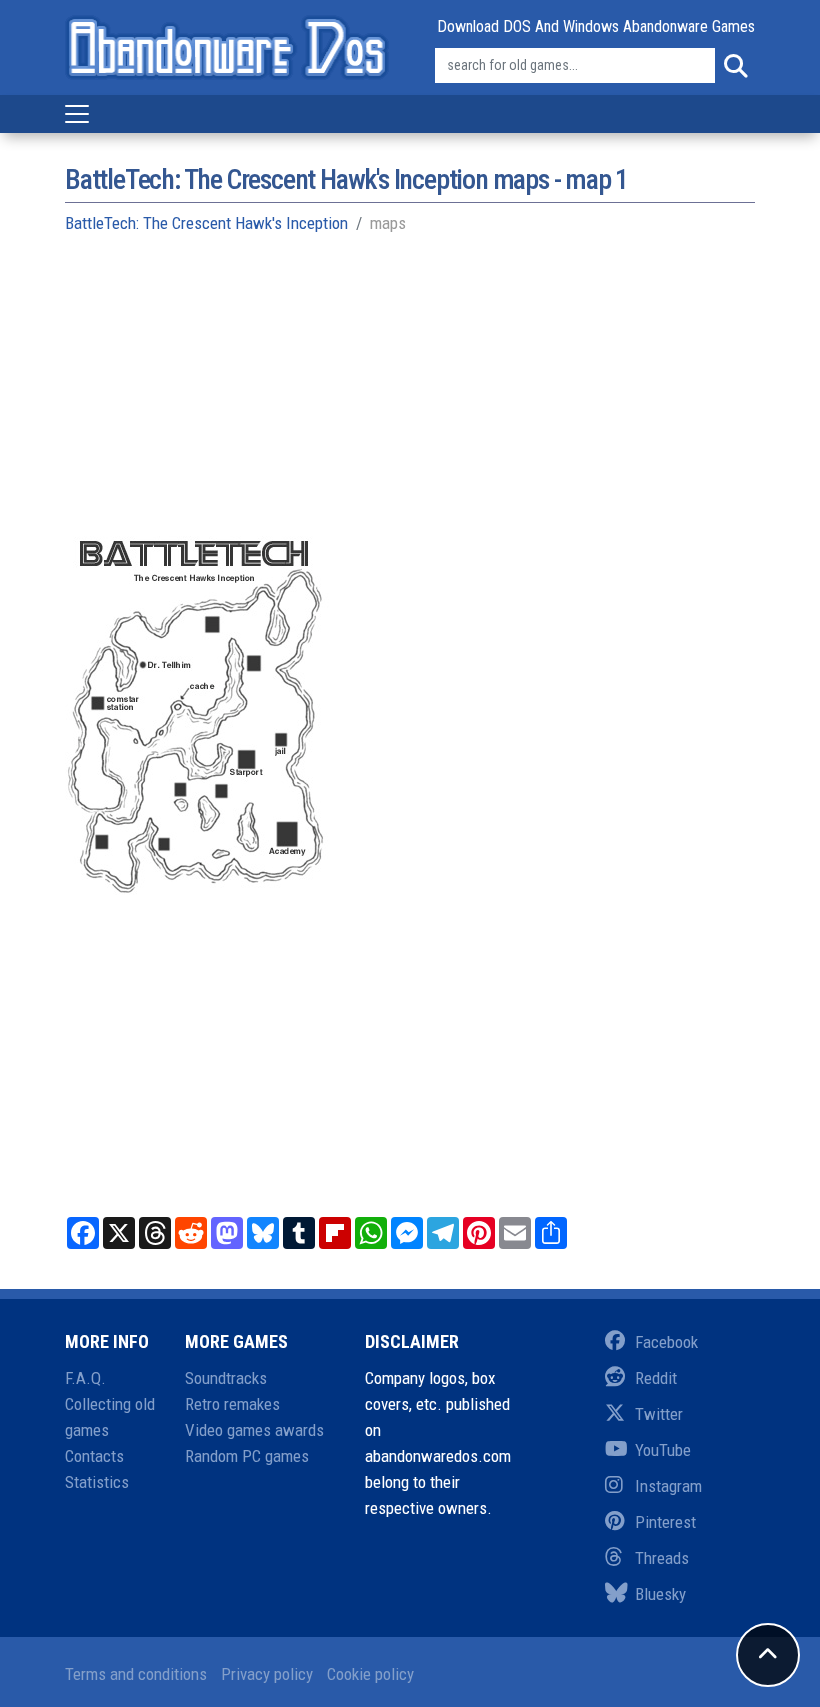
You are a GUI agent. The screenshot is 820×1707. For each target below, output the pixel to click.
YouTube (663, 1450)
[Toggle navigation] (77, 114)
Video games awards (254, 1430)
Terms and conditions (136, 1674)
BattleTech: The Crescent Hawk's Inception (206, 223)
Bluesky (660, 1594)
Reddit (656, 1378)
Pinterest (665, 1522)
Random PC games (247, 1456)
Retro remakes (232, 1404)
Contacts (94, 1456)
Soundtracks (226, 1378)
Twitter (659, 1414)
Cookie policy (370, 1674)
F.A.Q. (85, 1378)
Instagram (668, 1486)
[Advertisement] (410, 396)
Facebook (666, 1342)
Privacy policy (267, 1674)
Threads (662, 1558)
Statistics (97, 1482)
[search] (735, 66)
